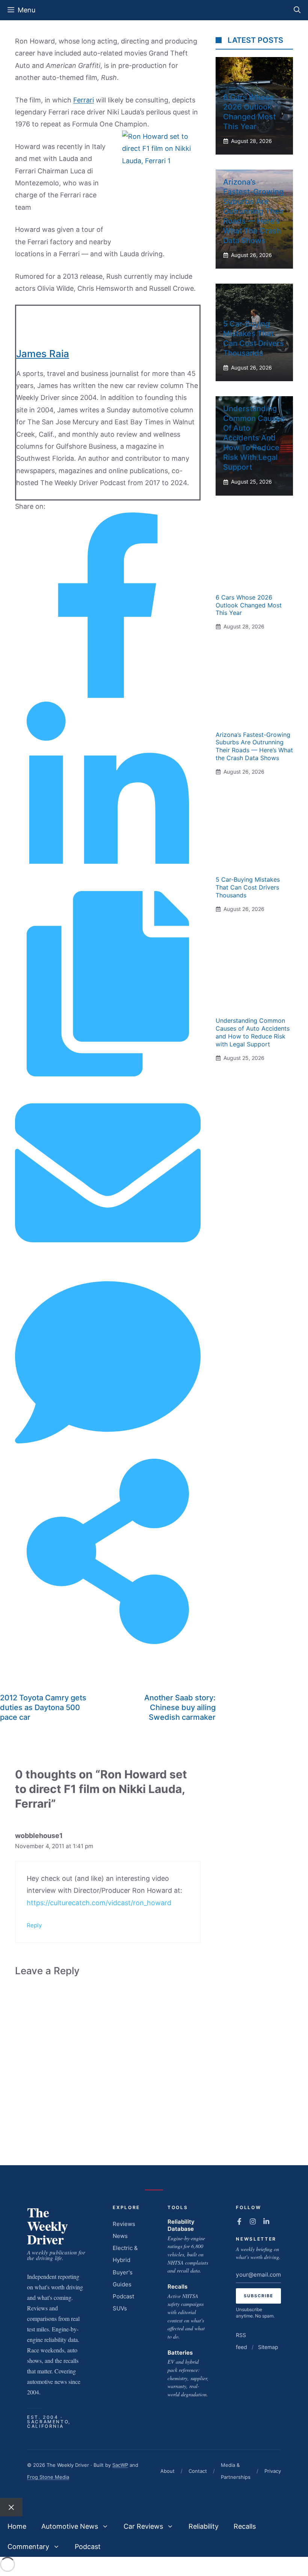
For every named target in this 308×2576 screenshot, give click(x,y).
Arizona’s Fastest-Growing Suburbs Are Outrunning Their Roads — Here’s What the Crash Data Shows (254, 211)
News (120, 2236)
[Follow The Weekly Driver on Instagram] (253, 2221)
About (168, 2471)
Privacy (273, 2471)
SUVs (120, 2308)
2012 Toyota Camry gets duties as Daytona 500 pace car (43, 1707)
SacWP (120, 2465)
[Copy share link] (108, 1074)
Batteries (180, 2353)
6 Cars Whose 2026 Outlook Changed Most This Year (249, 605)
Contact (198, 2471)
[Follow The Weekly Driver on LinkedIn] (266, 2221)
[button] (297, 10)
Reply (34, 1925)
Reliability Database (181, 2225)
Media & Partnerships (236, 2471)
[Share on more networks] (108, 1642)
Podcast (123, 2296)
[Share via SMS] (108, 1453)
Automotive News (70, 2526)
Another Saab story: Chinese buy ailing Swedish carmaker (180, 1707)
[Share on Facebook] (108, 695)
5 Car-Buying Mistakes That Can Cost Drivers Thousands (248, 887)
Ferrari (84, 100)
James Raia (43, 354)
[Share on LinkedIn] (108, 884)
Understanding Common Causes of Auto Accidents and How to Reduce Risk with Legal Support (254, 438)
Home (17, 2526)
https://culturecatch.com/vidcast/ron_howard (99, 1903)
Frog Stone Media (48, 2477)
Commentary (28, 2547)
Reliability (204, 2526)
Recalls (177, 2287)
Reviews (124, 2224)
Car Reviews (143, 2526)
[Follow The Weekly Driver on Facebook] (239, 2221)
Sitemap (268, 2347)
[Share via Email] (108, 1263)
